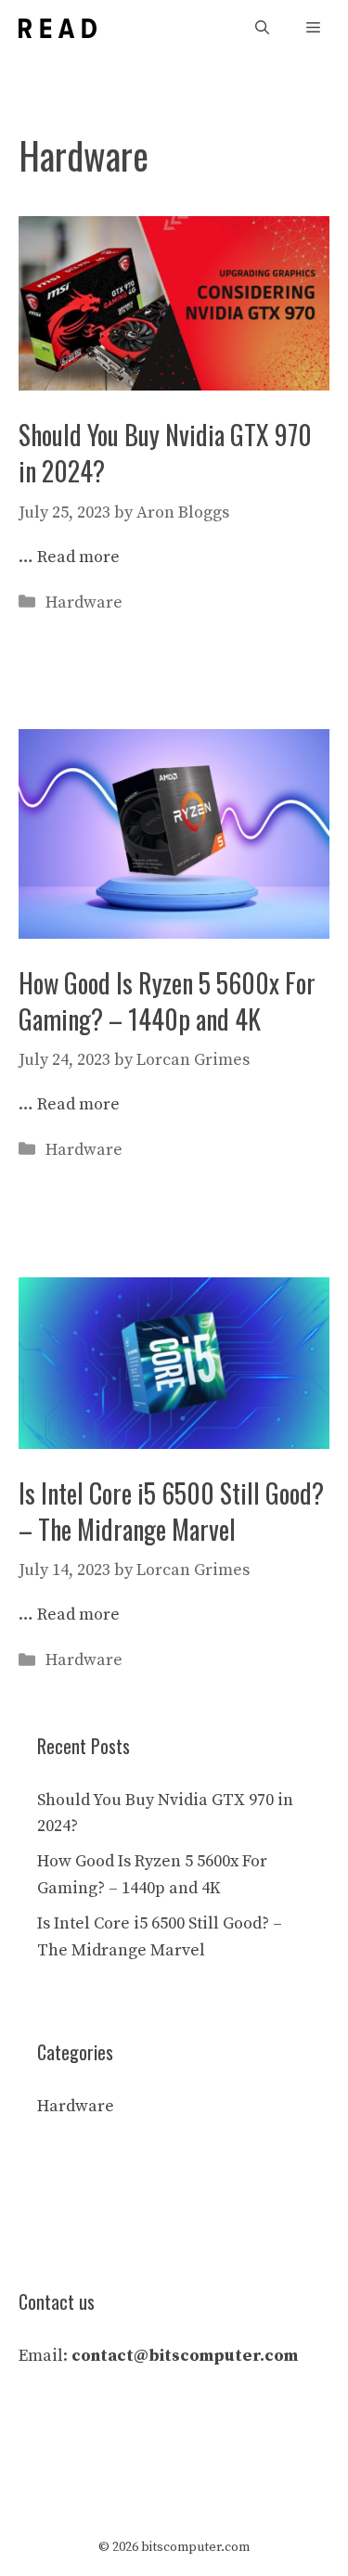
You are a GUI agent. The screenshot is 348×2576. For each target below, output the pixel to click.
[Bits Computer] (58, 28)
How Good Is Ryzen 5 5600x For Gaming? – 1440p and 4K (167, 1001)
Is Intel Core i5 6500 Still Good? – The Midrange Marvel (171, 1511)
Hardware (84, 602)
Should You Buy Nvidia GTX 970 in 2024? (165, 453)
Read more (78, 557)
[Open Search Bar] (262, 28)
